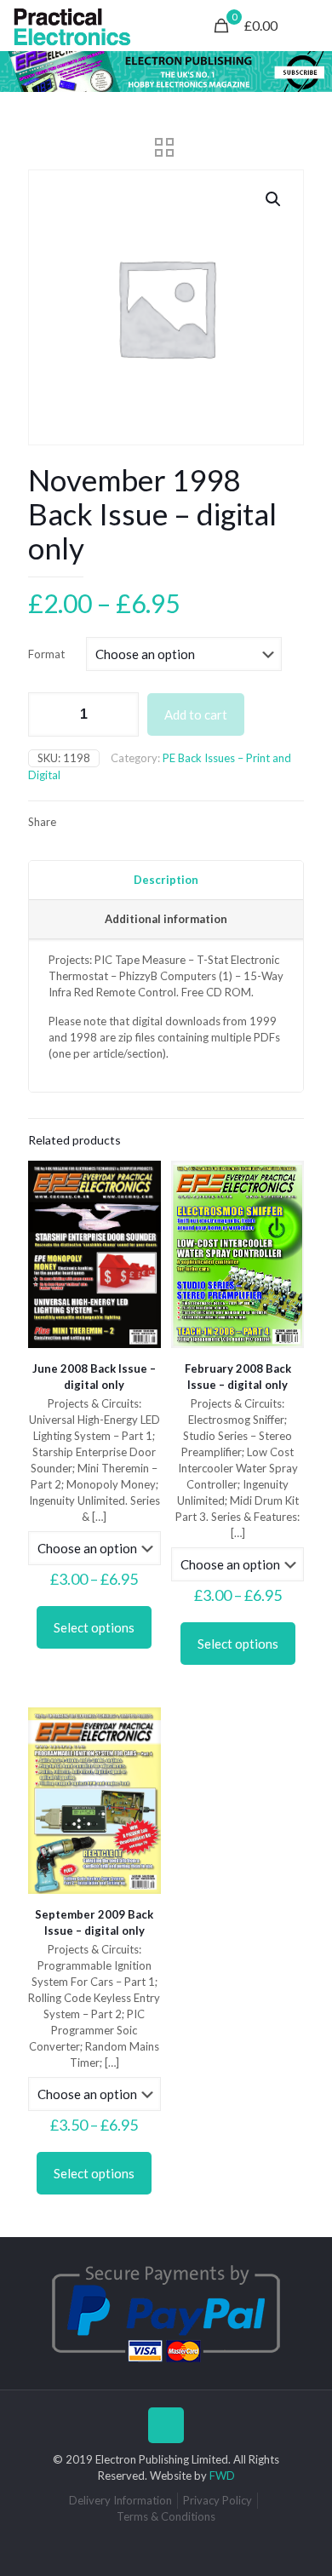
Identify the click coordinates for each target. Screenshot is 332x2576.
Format (46, 654)
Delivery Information (120, 2500)
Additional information (166, 919)
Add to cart (196, 714)
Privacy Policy (218, 2500)
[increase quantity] (120, 714)
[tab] (166, 881)
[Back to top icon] (166, 2425)
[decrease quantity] (47, 714)
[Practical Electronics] (72, 26)
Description (166, 880)
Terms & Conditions (166, 2516)
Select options (94, 1627)
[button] (274, 199)
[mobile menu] (309, 26)
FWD (222, 2476)
